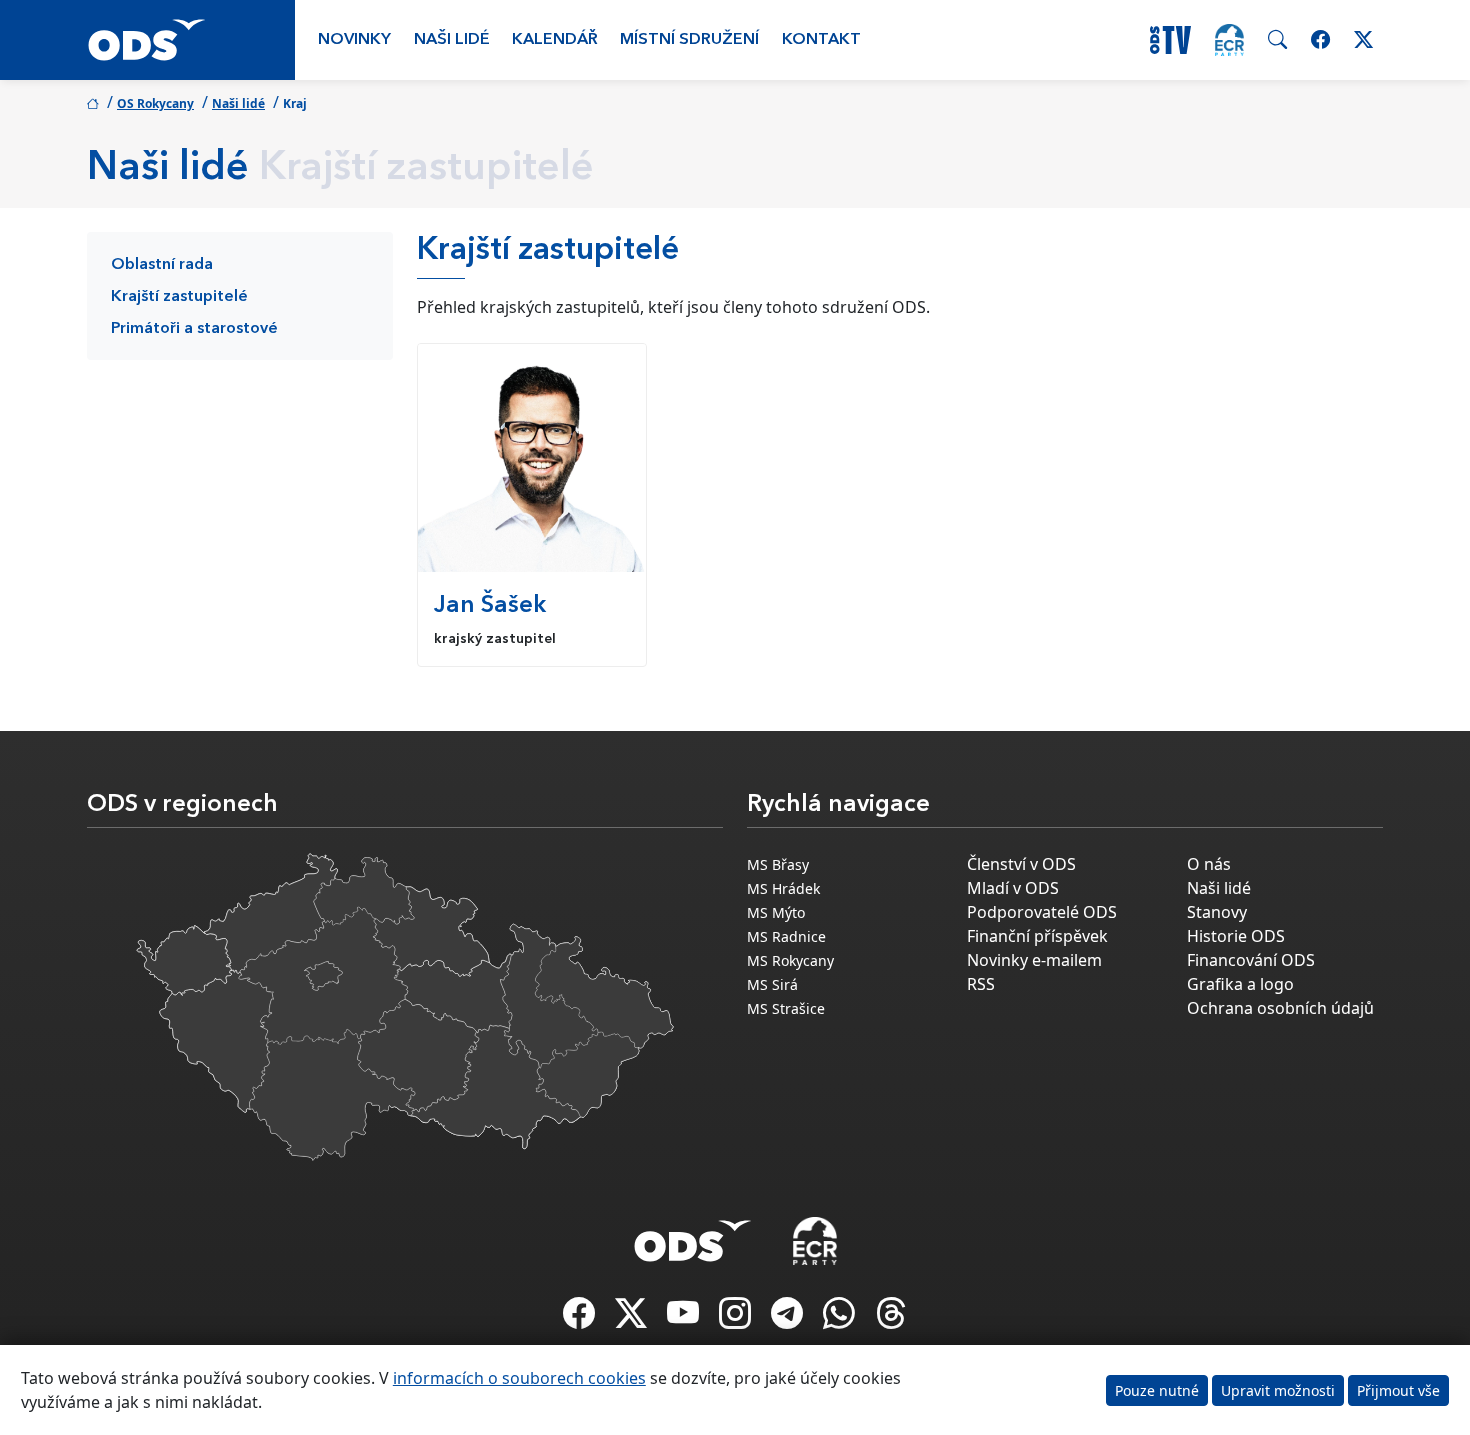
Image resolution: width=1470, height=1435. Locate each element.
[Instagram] (737, 1319)
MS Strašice (786, 1008)
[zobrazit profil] (532, 458)
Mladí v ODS (1013, 888)
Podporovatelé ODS (1042, 912)
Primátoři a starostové (194, 329)
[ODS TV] (685, 1319)
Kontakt (821, 40)
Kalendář (555, 40)
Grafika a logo (1240, 984)
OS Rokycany (155, 103)
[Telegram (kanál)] (789, 1319)
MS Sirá (772, 984)
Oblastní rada (162, 265)
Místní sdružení (689, 40)
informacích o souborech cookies (519, 1378)
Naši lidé (452, 40)
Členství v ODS (1021, 864)
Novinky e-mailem (1034, 960)
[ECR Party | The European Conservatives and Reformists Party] (1229, 40)
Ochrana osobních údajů (1280, 1008)
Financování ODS (1251, 960)
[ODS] (693, 1235)
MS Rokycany (790, 960)
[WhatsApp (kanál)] (841, 1319)
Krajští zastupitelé (179, 297)
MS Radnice (786, 936)
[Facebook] (581, 1319)
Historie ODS (1236, 936)
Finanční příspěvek (1037, 936)
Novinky (354, 40)
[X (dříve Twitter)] (633, 1319)
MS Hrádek (783, 888)
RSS (981, 984)
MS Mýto (776, 912)
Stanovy (1217, 912)
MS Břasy (778, 864)
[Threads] (891, 1319)
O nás (1209, 864)
